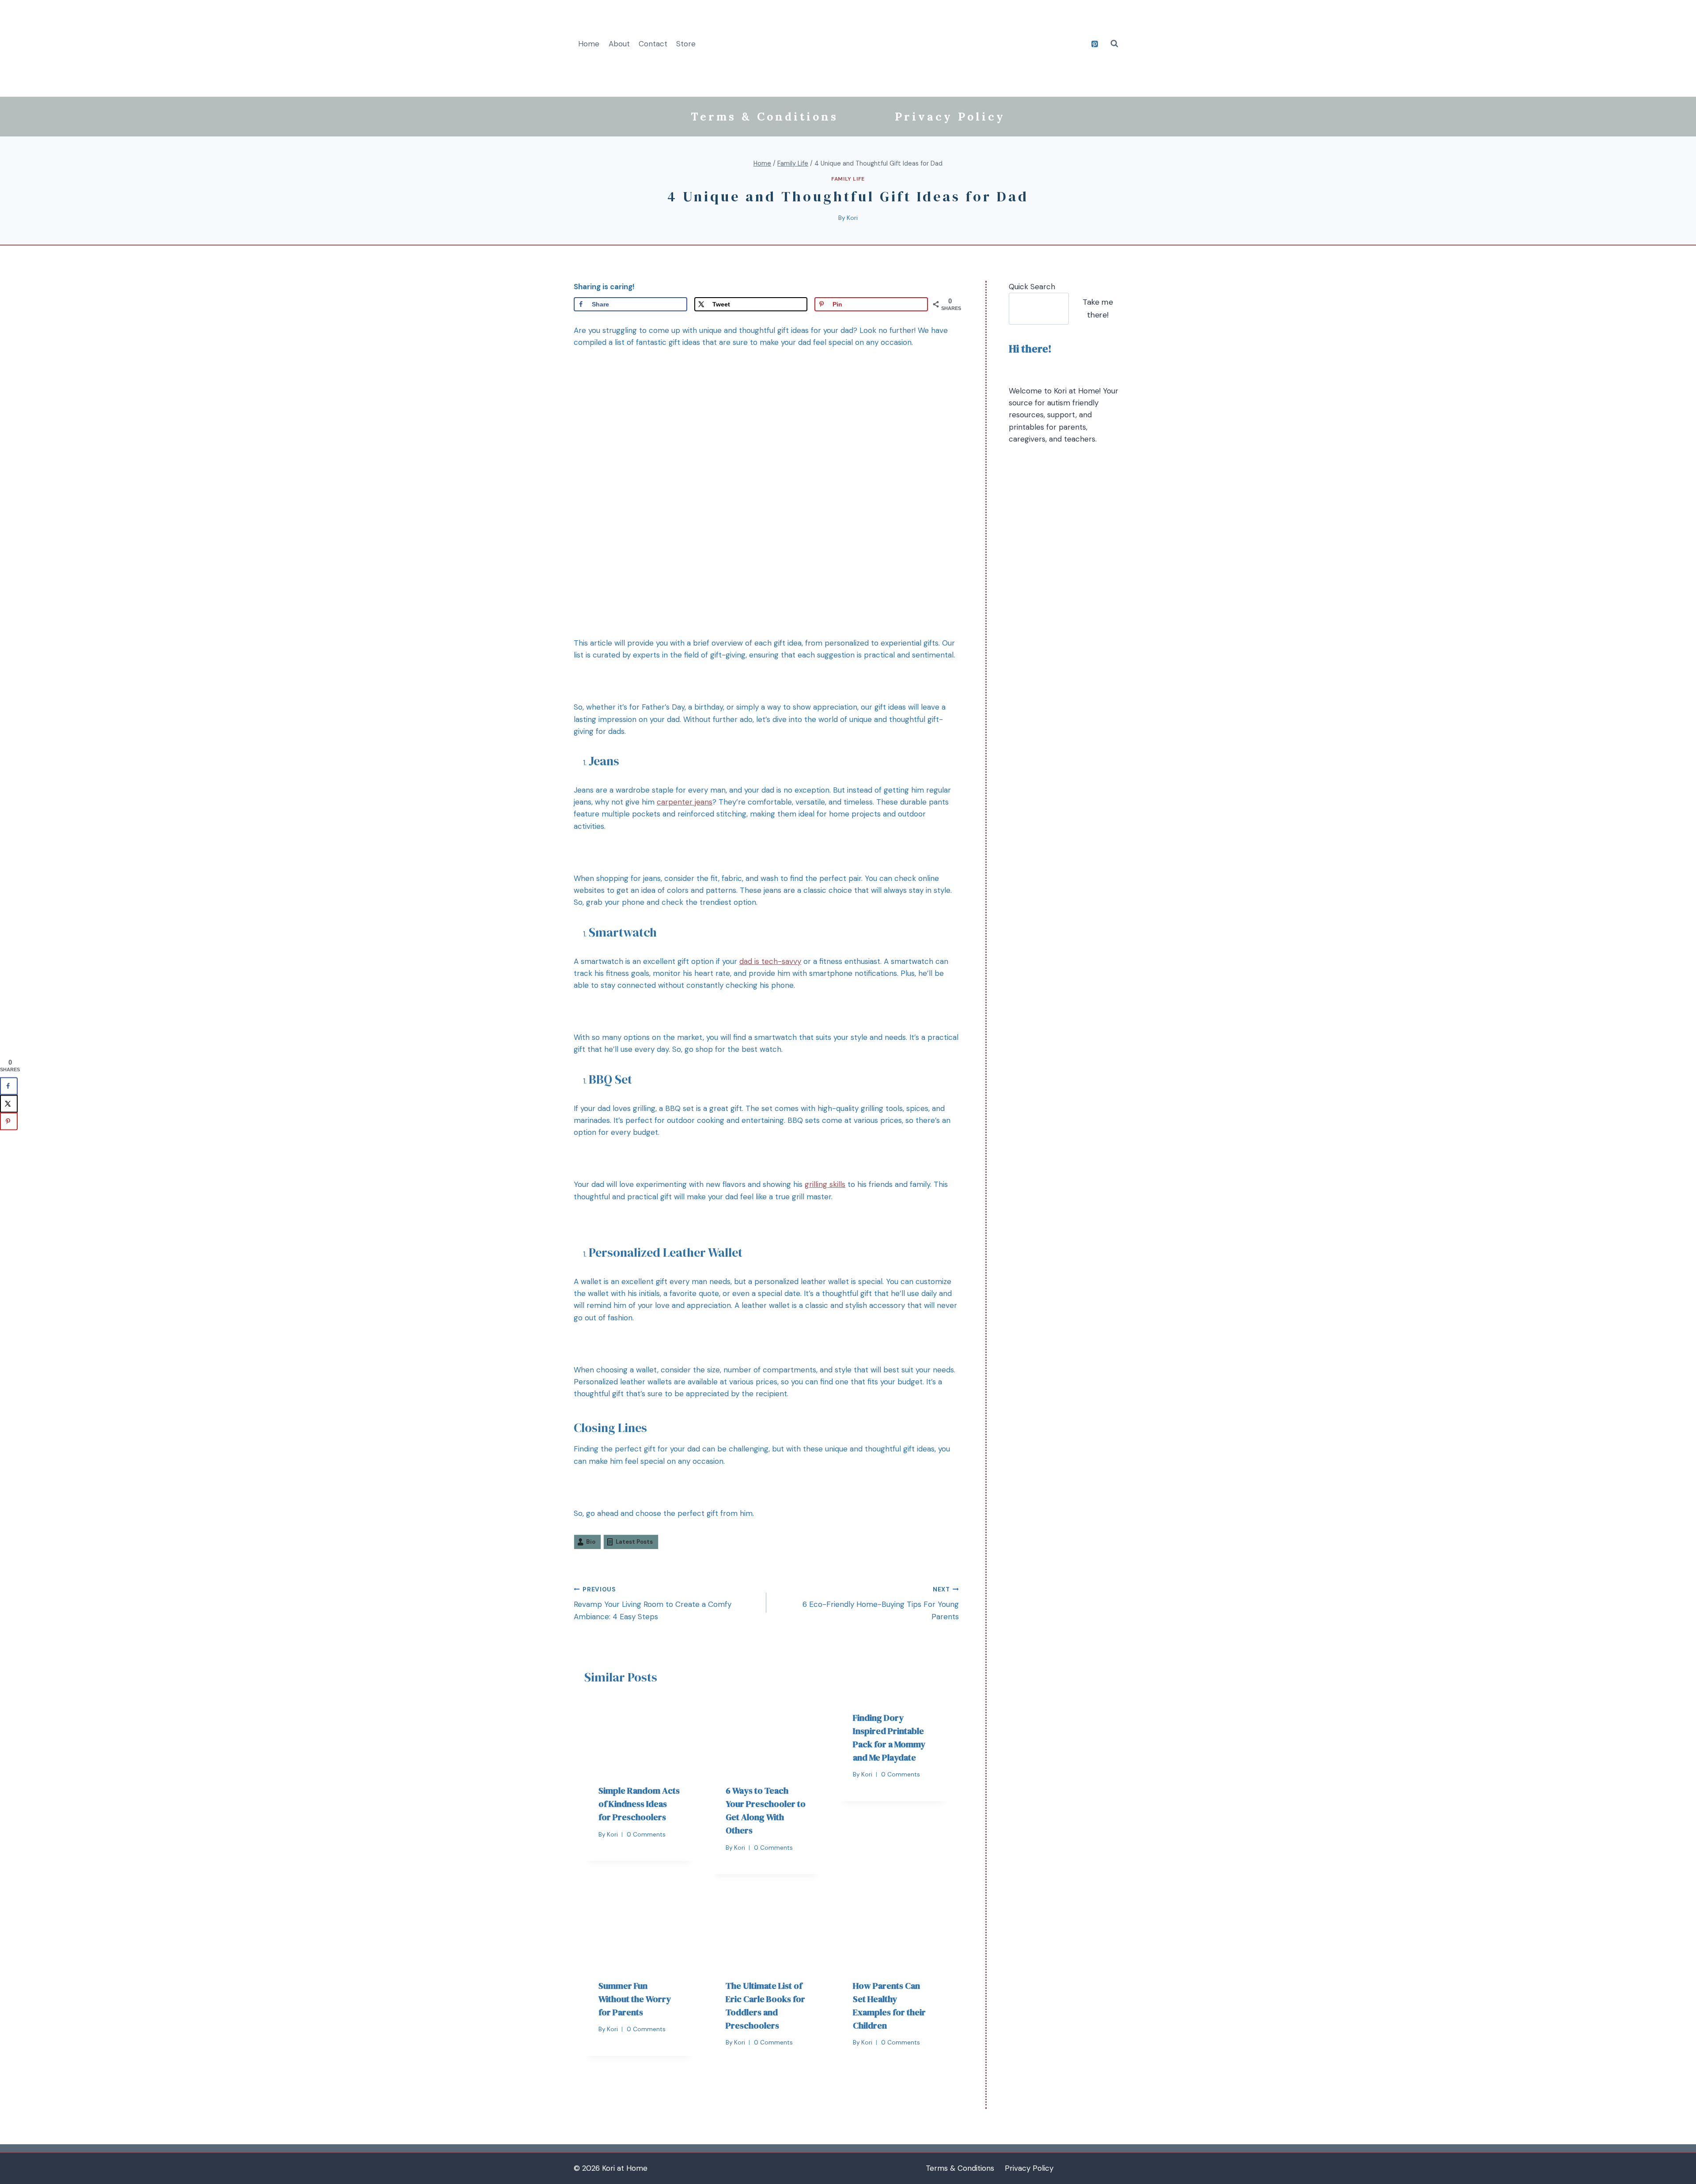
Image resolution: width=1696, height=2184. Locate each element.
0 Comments (646, 1834)
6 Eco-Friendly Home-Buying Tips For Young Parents (881, 1604)
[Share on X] (9, 1103)
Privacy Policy (950, 117)
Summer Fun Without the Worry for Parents (635, 1999)
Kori (852, 218)
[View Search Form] (1114, 44)
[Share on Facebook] (9, 1086)
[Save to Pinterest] (9, 1121)
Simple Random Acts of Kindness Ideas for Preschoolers (639, 1804)
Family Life (848, 179)
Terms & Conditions (765, 117)
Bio (591, 1542)
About (619, 44)
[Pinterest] (1094, 44)
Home (589, 44)
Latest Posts (634, 1542)
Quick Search (1032, 287)
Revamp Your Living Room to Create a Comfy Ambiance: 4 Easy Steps (653, 1604)
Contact (653, 44)
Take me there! (1098, 308)
